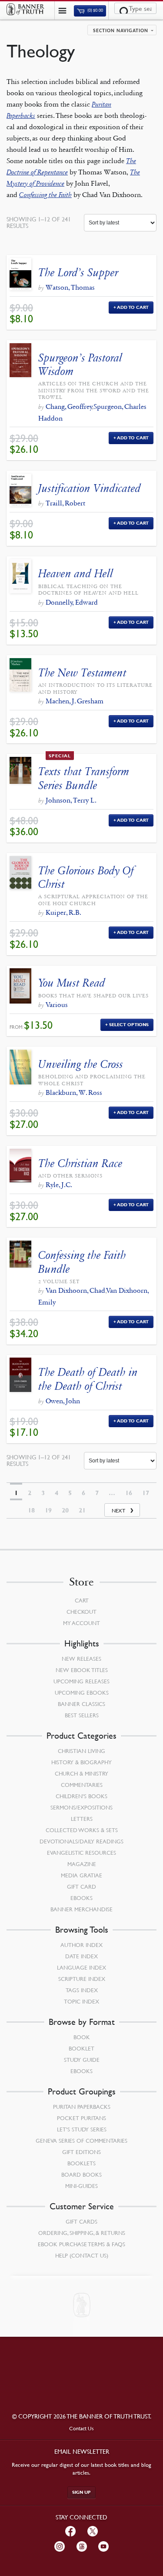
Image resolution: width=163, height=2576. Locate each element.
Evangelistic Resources (81, 1853)
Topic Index (81, 2001)
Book (82, 2037)
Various (57, 1005)
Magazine (82, 1864)
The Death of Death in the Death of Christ (88, 1379)
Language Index (81, 1967)
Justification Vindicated (90, 488)
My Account (81, 1623)
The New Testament (82, 673)
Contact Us (81, 2428)
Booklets (81, 2163)
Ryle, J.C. (59, 1185)
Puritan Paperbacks (82, 2107)
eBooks (81, 1898)
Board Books (81, 2175)
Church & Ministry (81, 1773)
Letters (82, 1819)
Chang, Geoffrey (69, 406)
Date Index (81, 1956)
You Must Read (72, 983)
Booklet (81, 2048)
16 (129, 1493)
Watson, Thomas (70, 287)
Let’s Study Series (82, 2129)
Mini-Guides (81, 2186)
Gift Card (81, 1887)
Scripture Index (82, 1979)
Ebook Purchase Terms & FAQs (81, 2244)
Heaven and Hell (76, 574)
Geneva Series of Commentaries (81, 2141)
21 (82, 1510)
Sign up (81, 2492)
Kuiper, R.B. (63, 912)
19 (48, 1510)
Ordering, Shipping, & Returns (82, 2233)
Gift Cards (81, 2221)
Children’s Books (81, 1796)
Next (118, 1510)
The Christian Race (80, 1163)
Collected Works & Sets (82, 1830)
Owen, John (63, 1401)
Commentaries (82, 1785)
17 (146, 1493)
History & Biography (81, 1762)
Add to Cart (133, 307)
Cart (82, 1600)
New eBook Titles (82, 1670)
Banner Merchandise (81, 1909)
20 (65, 1510)
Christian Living (81, 1751)
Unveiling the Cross (81, 1064)
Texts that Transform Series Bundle (84, 778)
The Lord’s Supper (78, 273)
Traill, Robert (65, 503)
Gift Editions (81, 2152)
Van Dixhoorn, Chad (75, 1290)
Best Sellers (82, 1715)
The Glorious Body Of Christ (86, 877)
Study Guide (82, 2060)
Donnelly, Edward (72, 602)
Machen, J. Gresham (75, 701)
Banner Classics (81, 1704)
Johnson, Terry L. (71, 800)
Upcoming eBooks (82, 1693)
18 (31, 1510)
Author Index (81, 1945)
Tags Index (82, 1990)
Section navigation (121, 31)
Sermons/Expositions (81, 1807)
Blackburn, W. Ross (74, 1092)
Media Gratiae (81, 1875)
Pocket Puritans (81, 2118)
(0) (95, 11)
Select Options (129, 1025)
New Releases (81, 1659)
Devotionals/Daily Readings (81, 1841)
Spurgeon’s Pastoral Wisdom (80, 365)
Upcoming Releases (81, 1681)
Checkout (81, 1612)
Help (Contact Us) (82, 2255)
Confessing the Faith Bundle (82, 1262)
